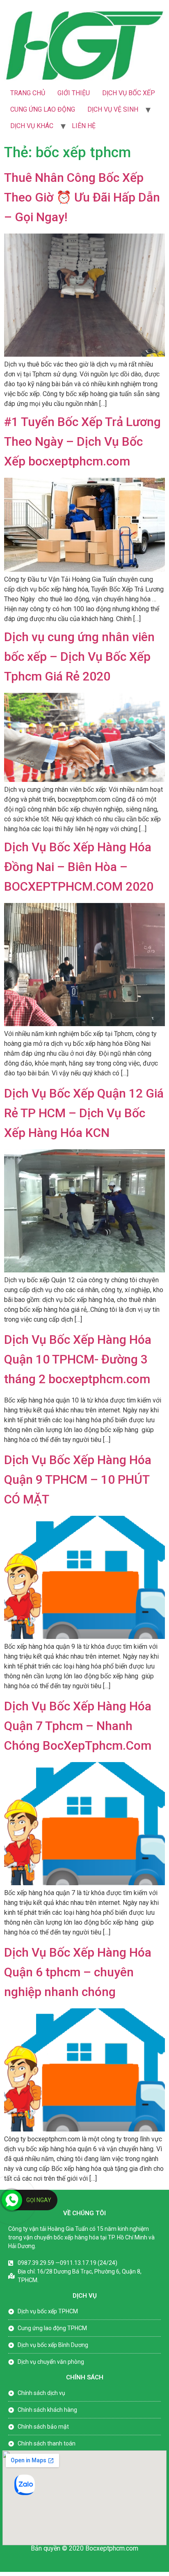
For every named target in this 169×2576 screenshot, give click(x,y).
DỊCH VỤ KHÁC (32, 126)
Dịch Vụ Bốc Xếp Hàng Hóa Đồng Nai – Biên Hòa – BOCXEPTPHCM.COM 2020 (79, 867)
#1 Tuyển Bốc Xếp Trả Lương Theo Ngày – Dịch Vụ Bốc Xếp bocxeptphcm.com (82, 441)
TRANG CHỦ (28, 93)
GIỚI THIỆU (74, 93)
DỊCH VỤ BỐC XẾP (129, 93)
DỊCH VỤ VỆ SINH (113, 109)
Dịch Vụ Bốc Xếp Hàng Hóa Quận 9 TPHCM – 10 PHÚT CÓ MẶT (78, 1479)
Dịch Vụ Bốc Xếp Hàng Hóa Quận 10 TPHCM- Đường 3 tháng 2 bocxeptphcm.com (78, 1359)
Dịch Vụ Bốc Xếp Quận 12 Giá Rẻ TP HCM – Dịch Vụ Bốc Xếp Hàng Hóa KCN (84, 1113)
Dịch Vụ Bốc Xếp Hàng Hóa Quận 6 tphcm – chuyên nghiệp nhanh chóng (78, 1972)
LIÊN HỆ (84, 126)
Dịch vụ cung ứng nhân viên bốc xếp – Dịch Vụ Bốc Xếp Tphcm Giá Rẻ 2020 (79, 657)
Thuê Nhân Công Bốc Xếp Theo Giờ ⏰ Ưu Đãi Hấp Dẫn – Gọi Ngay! (82, 197)
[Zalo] (25, 2493)
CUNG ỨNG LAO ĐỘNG (43, 109)
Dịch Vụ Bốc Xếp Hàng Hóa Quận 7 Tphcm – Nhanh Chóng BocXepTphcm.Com (78, 1726)
